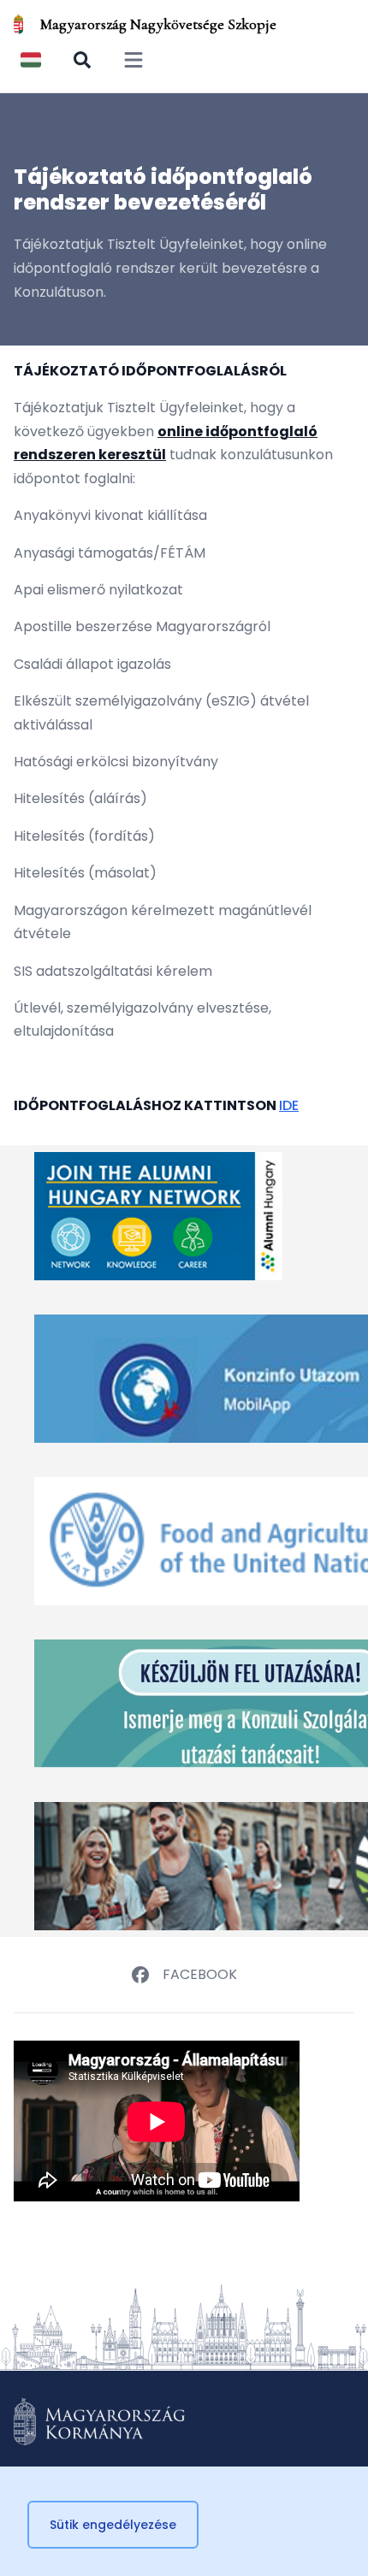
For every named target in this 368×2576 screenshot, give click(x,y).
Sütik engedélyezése (113, 2525)
